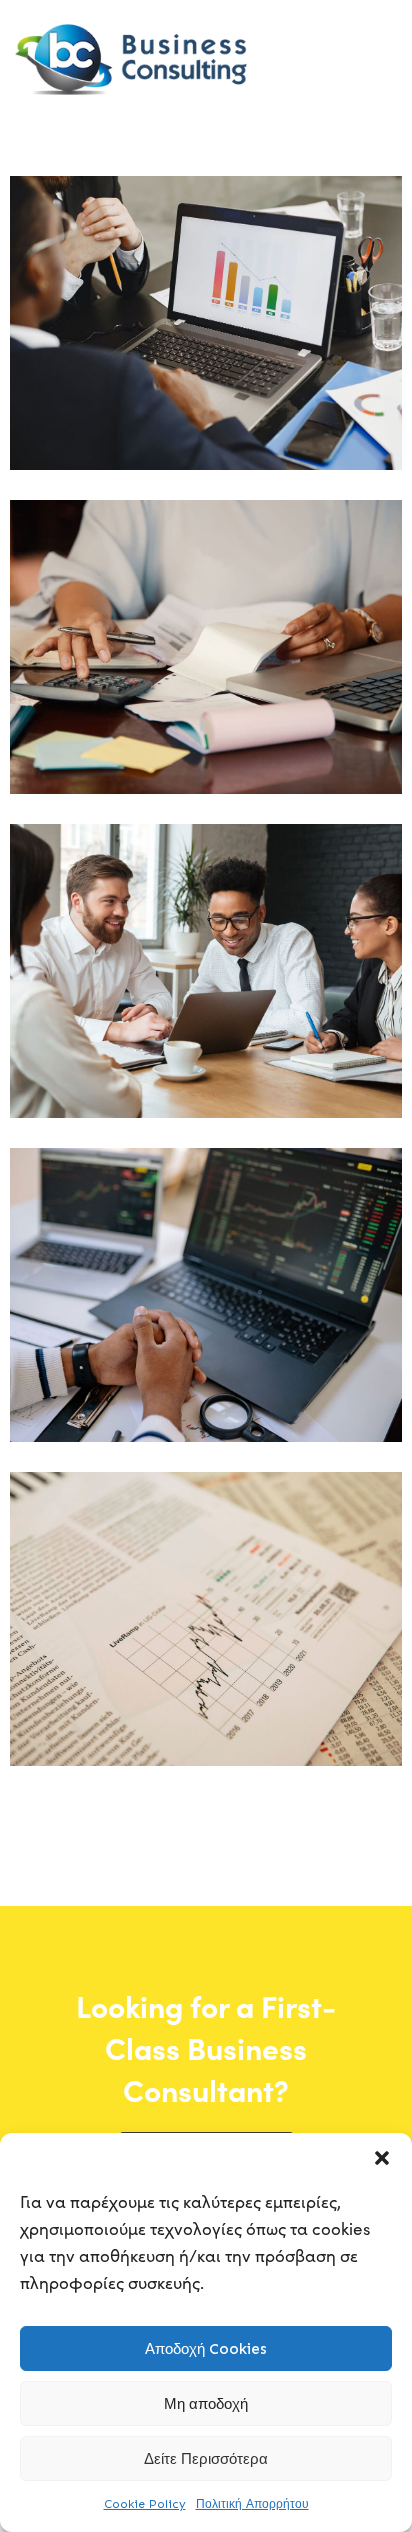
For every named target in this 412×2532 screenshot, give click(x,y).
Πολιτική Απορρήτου (252, 2504)
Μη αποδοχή (206, 2404)
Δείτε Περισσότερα (206, 2459)
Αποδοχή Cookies (206, 2349)
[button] (382, 2158)
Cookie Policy (145, 2504)
